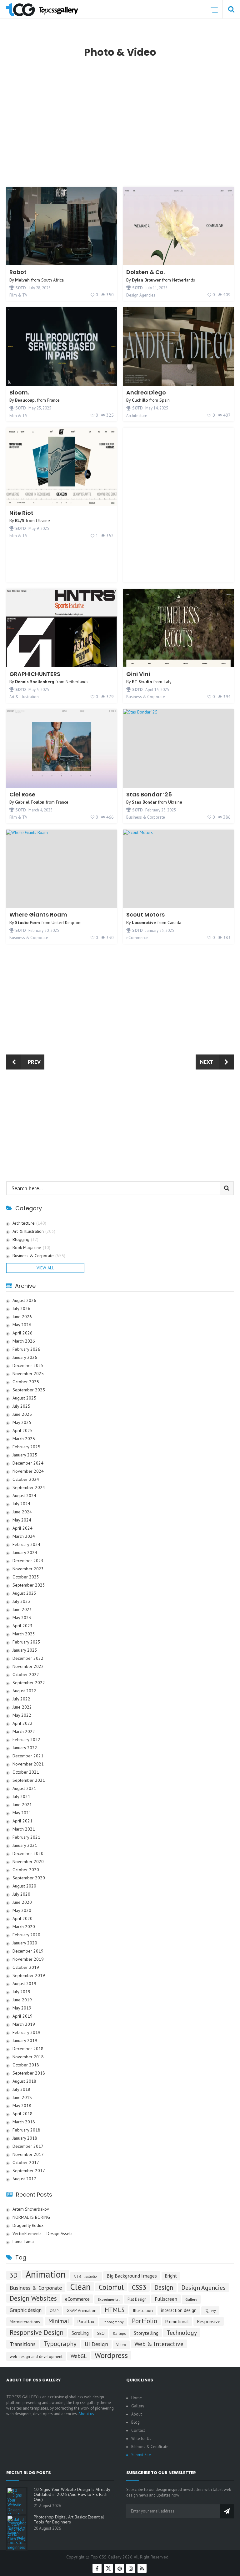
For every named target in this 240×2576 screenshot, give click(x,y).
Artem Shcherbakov (31, 2209)
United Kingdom (67, 922)
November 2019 (28, 1959)
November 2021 (28, 1764)
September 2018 (29, 2073)
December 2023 (28, 1561)
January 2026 (25, 1357)
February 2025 (26, 1447)
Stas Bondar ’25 (149, 794)
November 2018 (28, 2057)
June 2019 (22, 2000)
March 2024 (24, 1536)
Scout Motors (145, 915)
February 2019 (26, 2032)
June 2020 (22, 1902)
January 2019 (25, 2041)
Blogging (25, 1240)
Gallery (191, 2299)
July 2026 (21, 1309)
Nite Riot (21, 513)
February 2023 (26, 1642)
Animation (46, 2274)
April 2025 (22, 1431)
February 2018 (26, 2130)
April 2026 (22, 1333)
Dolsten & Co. (145, 272)
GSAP (54, 2311)
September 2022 (29, 1683)
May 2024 (22, 1520)
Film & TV (18, 295)
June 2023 (22, 1610)
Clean (80, 2287)
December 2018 (28, 2049)
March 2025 (24, 1439)
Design (164, 2287)
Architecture (137, 416)
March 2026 (24, 1341)
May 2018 (22, 2106)
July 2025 (21, 1406)
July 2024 (21, 1504)
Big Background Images (132, 2276)
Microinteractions (25, 2322)
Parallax (86, 2322)
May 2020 (22, 1910)
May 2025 (22, 1423)
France (53, 400)
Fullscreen (166, 2299)
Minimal (59, 2321)
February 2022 (26, 1740)
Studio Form (27, 922)
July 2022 (21, 1699)
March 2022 (24, 1732)
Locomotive (144, 922)
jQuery (210, 2311)
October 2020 (26, 1870)
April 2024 (22, 1528)
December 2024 (28, 1463)
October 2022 (26, 1675)
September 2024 (29, 1488)
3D (14, 2275)
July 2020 (21, 1894)
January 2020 (25, 1943)
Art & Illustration (24, 697)
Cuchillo (140, 400)
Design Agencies (141, 295)
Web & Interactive (159, 2344)
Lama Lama (23, 2242)
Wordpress (111, 2355)
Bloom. (19, 392)
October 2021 (26, 1772)
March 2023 (24, 1634)
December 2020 (28, 1854)
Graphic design (26, 2310)
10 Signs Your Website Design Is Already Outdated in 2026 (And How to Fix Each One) (72, 2494)
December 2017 (28, 2146)
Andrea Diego (146, 392)
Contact (138, 2430)
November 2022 (28, 1667)
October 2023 (26, 1577)
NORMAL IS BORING (31, 2217)
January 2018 (25, 2138)
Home (137, 2398)
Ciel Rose (22, 794)
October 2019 (26, 1967)
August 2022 (24, 1691)
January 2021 (25, 1845)
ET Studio (142, 682)
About (137, 2414)
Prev (34, 1062)
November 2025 (28, 1374)
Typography (60, 2344)
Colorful (111, 2287)
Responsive (209, 2321)
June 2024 (22, 1512)
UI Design (96, 2344)
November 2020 (28, 1862)
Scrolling (80, 2333)
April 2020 (22, 1919)
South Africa (52, 280)
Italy (167, 682)
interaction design (179, 2310)
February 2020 (26, 1935)
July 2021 (21, 1797)
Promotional (177, 2322)
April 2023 (22, 1626)
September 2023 (29, 1585)
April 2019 (22, 2016)
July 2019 (21, 1992)
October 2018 (26, 2065)
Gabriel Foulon (30, 802)
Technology (182, 2332)
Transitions (23, 2344)
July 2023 (21, 1601)
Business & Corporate (146, 697)
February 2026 (26, 1349)
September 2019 (29, 1976)
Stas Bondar (144, 802)
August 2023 (24, 1593)
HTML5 (115, 2310)
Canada (174, 922)
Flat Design (137, 2299)
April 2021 (22, 1821)
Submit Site (141, 2455)
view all (45, 1268)
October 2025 (26, 1382)
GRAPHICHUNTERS (35, 674)
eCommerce (137, 938)
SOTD (20, 288)
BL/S (20, 521)
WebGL (79, 2356)
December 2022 (28, 1658)
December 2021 (28, 1756)
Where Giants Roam (38, 915)
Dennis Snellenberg (35, 682)
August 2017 (24, 2179)
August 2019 (24, 1984)
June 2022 (22, 1707)
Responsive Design (37, 2332)
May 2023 (22, 1618)
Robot (18, 272)
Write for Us (141, 2439)
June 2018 (22, 2098)
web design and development (36, 2356)
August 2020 (24, 1886)
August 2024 (24, 1496)
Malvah (22, 280)
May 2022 (22, 1715)
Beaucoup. (25, 400)
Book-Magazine (31, 1248)
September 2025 (29, 1390)
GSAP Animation (82, 2310)
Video (121, 2345)
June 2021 (22, 1805)
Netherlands (184, 280)
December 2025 (28, 1366)
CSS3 (139, 2287)
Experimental (109, 2299)
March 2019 (24, 2024)
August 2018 (24, 2081)
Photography (113, 2322)
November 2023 (28, 1569)
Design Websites (33, 2298)
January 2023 (25, 1650)
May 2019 (22, 2008)
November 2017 (28, 2154)
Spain (165, 400)
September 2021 (29, 1780)
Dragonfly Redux (28, 2225)
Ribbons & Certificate (150, 2447)
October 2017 (26, 2163)
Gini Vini (138, 674)
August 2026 (24, 1301)
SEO (101, 2333)
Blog (135, 2422)
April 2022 (22, 1723)
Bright (171, 2276)
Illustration (143, 2310)
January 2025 (25, 1455)
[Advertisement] (123, 128)
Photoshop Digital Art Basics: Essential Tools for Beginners (69, 2519)
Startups (119, 2334)
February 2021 (26, 1837)
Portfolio (145, 2321)
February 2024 (26, 1545)
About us (86, 2414)
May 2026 (22, 1325)
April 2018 (22, 2114)
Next (207, 1062)
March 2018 (24, 2122)
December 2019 (28, 1951)
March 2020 (24, 1927)
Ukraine (43, 521)
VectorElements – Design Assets (42, 2234)
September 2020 (29, 1878)
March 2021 (24, 1829)
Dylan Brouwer (146, 280)
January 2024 (25, 1553)
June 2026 (22, 1317)
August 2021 (24, 1788)
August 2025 (24, 1398)
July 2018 (21, 2089)
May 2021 (22, 1813)
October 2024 (26, 1479)
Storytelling (146, 2333)
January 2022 (25, 1748)
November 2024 (28, 1471)
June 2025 (22, 1414)
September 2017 (29, 2171)
